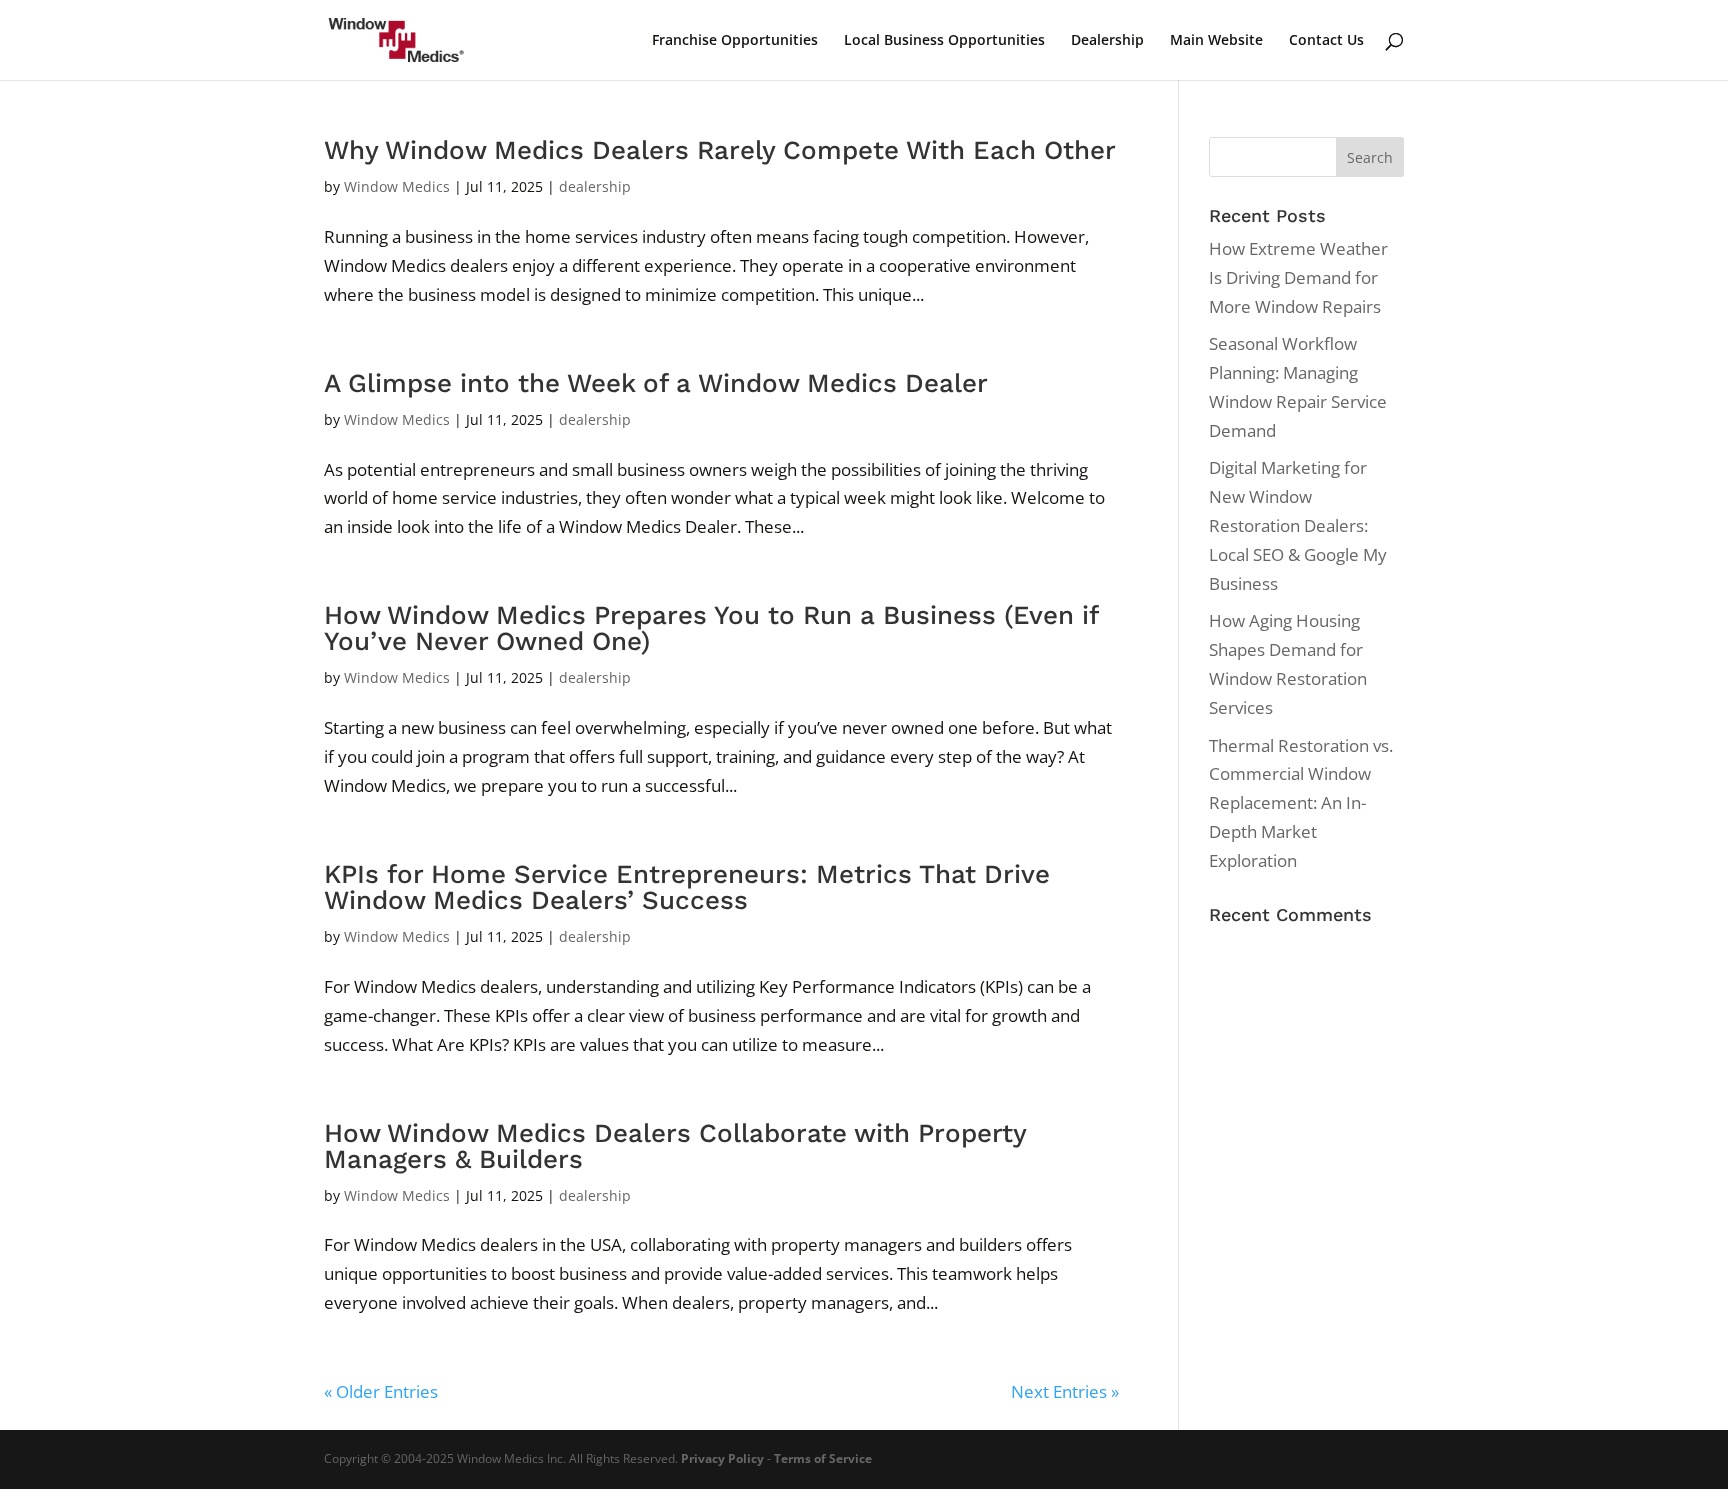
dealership (595, 186)
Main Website (1216, 41)
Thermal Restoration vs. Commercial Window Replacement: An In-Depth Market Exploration (1301, 803)
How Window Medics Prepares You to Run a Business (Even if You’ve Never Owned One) (711, 628)
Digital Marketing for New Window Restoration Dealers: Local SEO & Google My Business (1298, 525)
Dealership (1107, 41)
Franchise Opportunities (735, 41)
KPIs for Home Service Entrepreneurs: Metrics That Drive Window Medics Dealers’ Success (687, 887)
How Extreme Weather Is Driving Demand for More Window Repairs (1298, 277)
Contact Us (1326, 41)
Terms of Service (823, 1458)
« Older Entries (381, 1391)
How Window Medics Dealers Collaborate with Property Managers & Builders (675, 1146)
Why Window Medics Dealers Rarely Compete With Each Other (720, 150)
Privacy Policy (722, 1458)
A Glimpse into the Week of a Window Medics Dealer (656, 383)
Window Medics (397, 186)
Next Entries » (1065, 1391)
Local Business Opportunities (944, 41)
